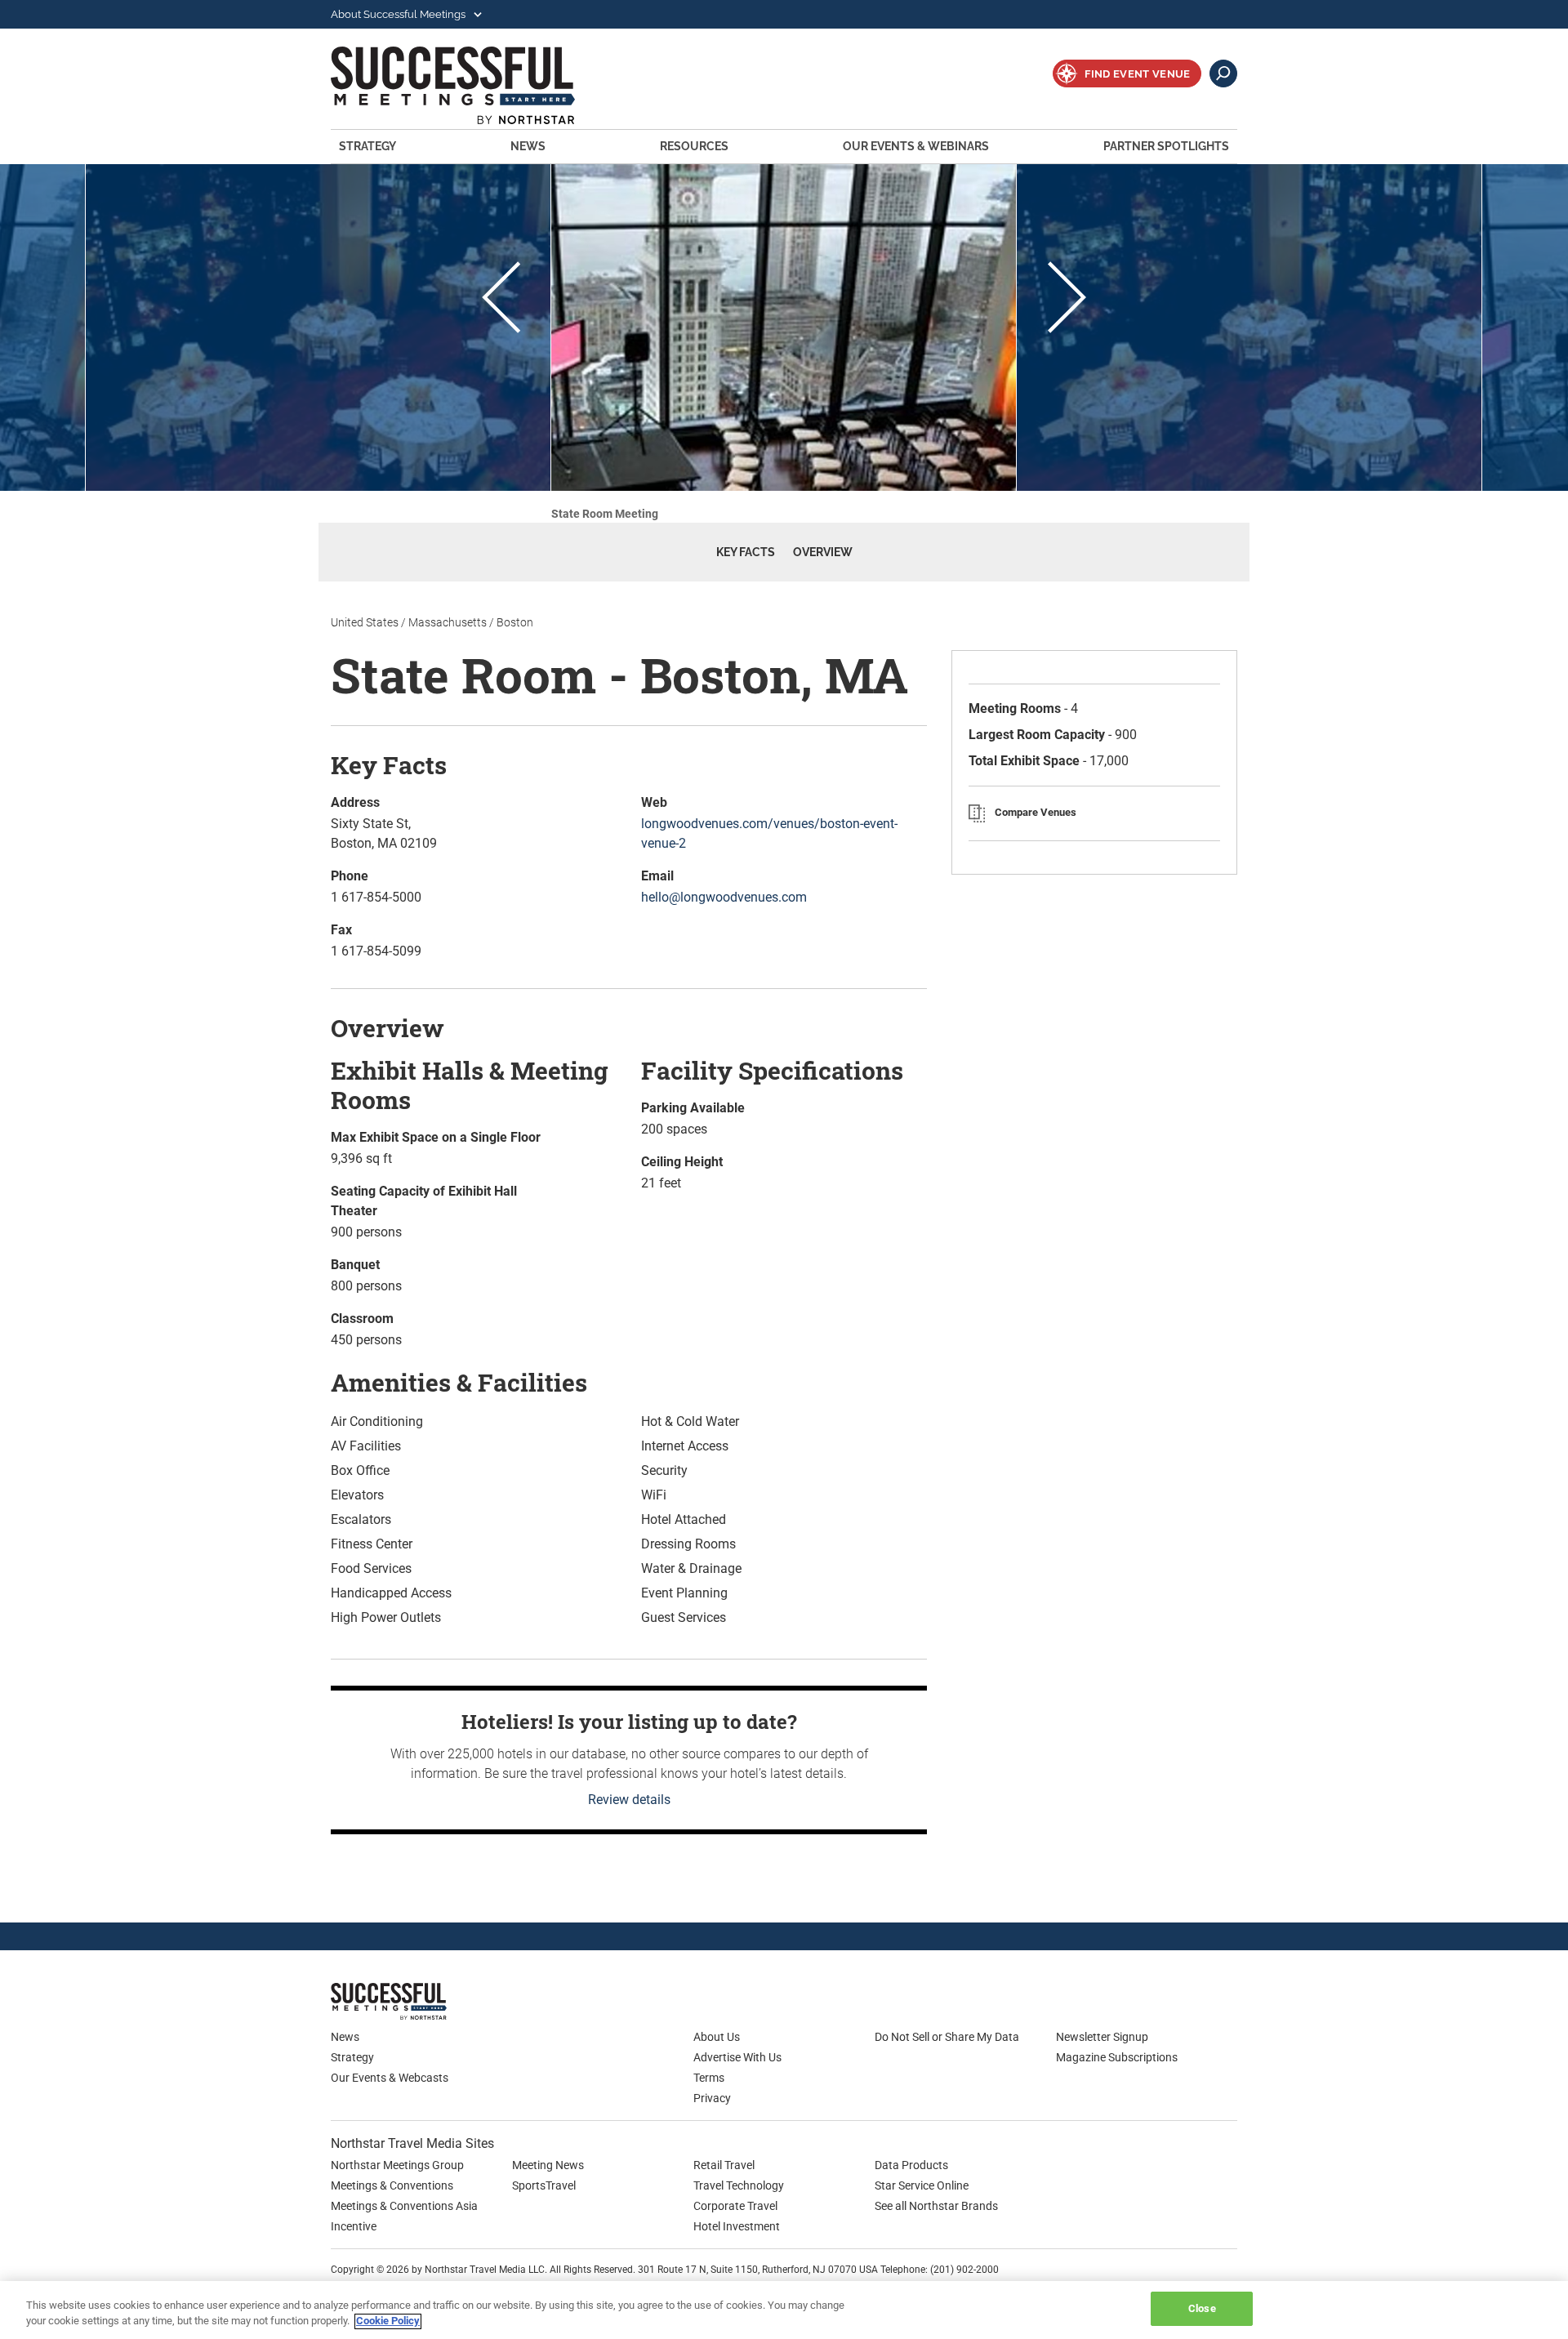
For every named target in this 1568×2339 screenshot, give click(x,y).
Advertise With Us (737, 2057)
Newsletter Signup (1102, 2037)
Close (1202, 2308)
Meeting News (548, 2165)
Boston (515, 622)
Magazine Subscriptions (1117, 2057)
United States (365, 622)
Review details (629, 1800)
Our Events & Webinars (916, 146)
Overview (823, 552)
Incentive (354, 2226)
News (528, 146)
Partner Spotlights (1166, 146)
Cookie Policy (388, 2321)
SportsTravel (544, 2185)
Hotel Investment (737, 2226)
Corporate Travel (735, 2206)
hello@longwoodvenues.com (724, 897)
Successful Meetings (475, 85)
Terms (709, 2078)
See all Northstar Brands (936, 2206)
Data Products (911, 2165)
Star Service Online (922, 2185)
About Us (717, 2037)
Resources (694, 146)
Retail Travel (724, 2165)
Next (1067, 300)
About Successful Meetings (399, 14)
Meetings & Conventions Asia (404, 2206)
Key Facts (746, 552)
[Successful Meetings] (437, 2001)
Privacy (712, 2098)
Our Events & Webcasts (390, 2078)
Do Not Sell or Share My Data (947, 2037)
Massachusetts (448, 622)
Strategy (367, 146)
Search (1223, 74)
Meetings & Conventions (392, 2185)
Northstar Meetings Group (397, 2165)
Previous (501, 300)
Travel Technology (739, 2185)
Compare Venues (1036, 812)
